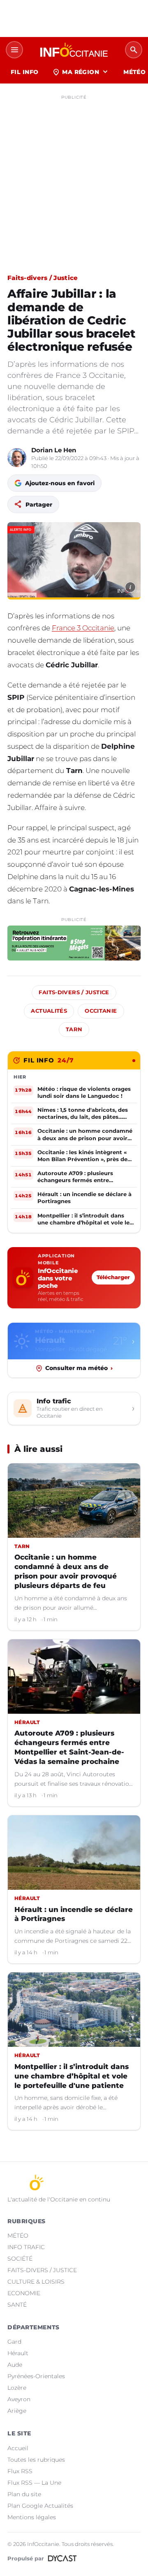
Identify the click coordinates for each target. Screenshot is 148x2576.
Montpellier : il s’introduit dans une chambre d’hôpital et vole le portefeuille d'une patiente (72, 2076)
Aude (15, 2365)
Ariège (17, 2411)
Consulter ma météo (79, 1368)
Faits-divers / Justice (43, 278)
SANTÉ (17, 2305)
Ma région (81, 72)
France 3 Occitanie (83, 628)
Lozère (17, 2388)
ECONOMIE (24, 2293)
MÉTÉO (18, 2236)
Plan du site (24, 2494)
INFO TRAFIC (26, 2247)
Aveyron (19, 2399)
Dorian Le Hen (54, 450)
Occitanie (101, 1011)
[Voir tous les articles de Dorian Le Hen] (17, 458)
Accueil (18, 2448)
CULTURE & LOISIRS (36, 2282)
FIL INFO (24, 72)
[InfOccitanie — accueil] (74, 50)
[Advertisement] (74, 177)
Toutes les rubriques (36, 2460)
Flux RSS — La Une (34, 2483)
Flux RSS (20, 2471)
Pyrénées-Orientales (36, 2376)
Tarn (74, 1029)
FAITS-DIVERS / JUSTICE (42, 2270)
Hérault (18, 2353)
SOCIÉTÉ (20, 2259)
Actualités (49, 1011)
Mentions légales (32, 2517)
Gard (14, 2342)
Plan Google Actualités (40, 2506)
